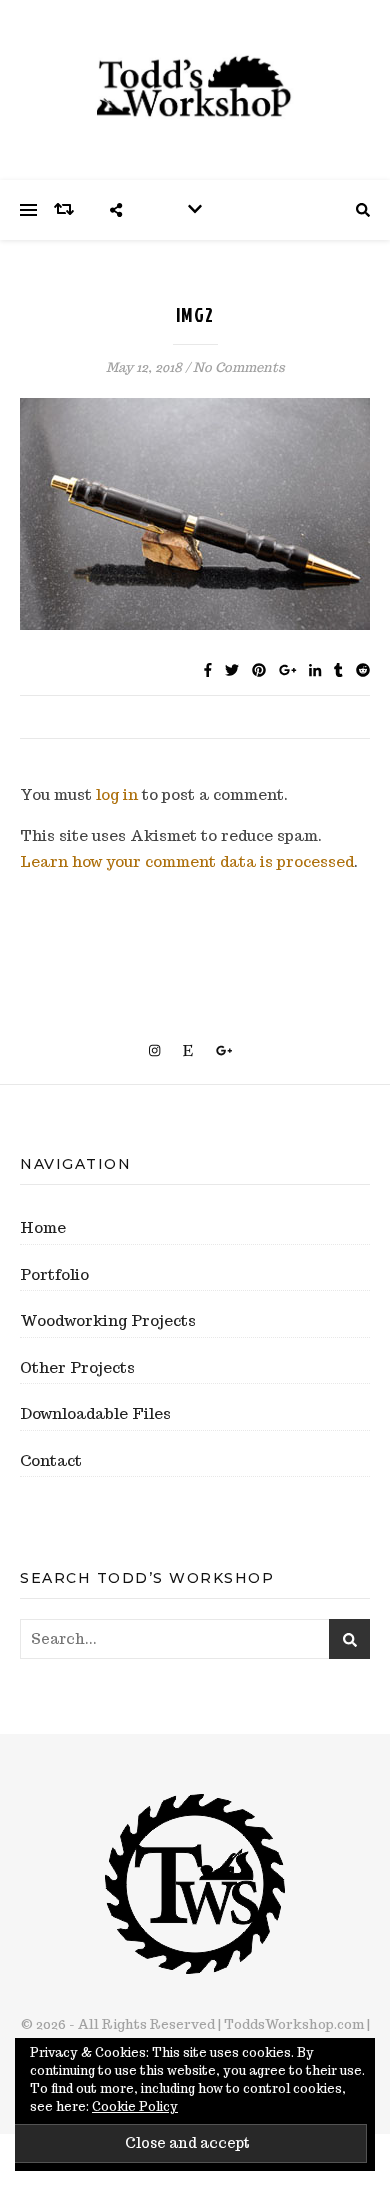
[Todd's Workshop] (195, 86)
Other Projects (77, 1367)
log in (117, 794)
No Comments (239, 367)
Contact (51, 1460)
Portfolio (54, 1274)
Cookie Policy (135, 2106)
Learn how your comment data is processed (187, 861)
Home (43, 1227)
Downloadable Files (95, 1413)
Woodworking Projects (108, 1320)
